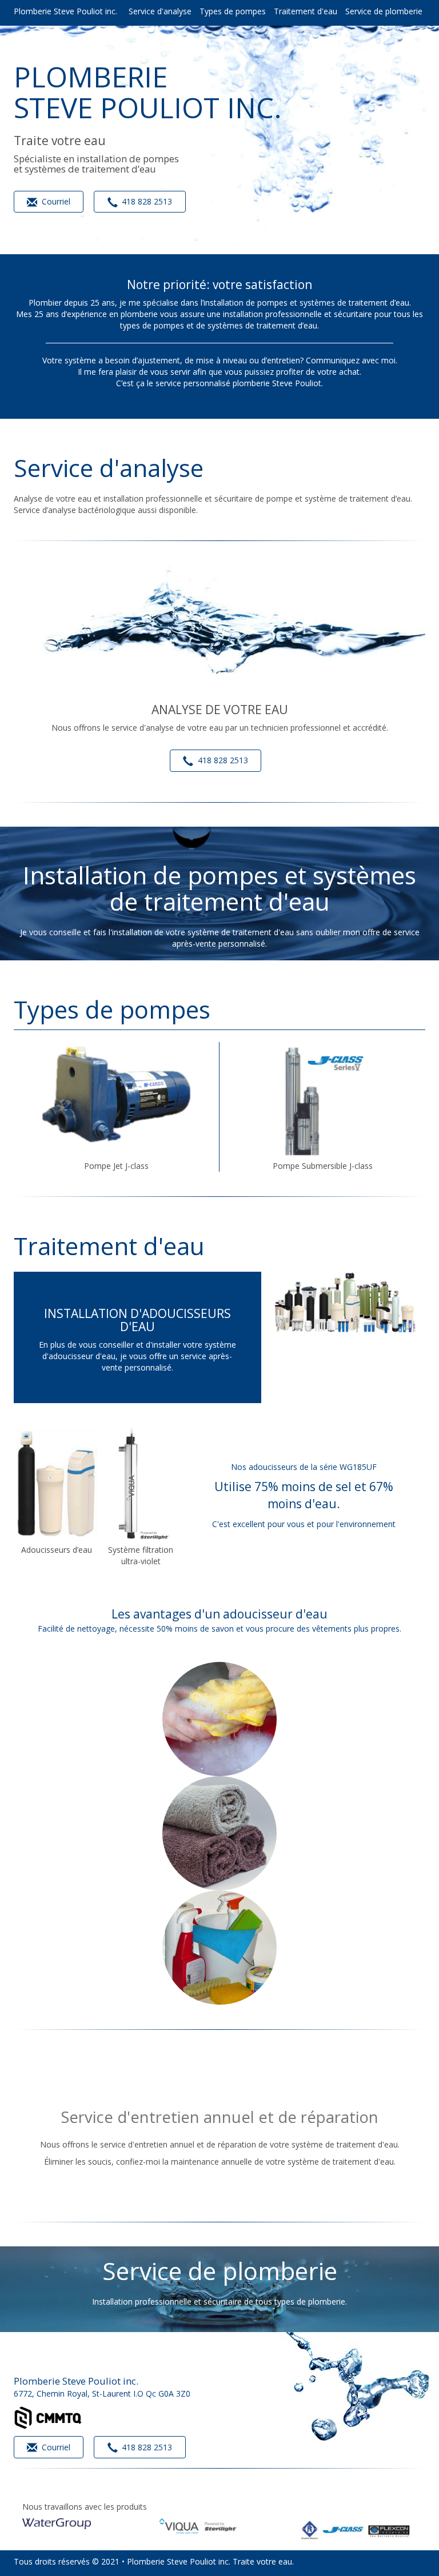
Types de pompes (233, 11)
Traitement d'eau (306, 11)
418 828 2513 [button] (146, 201)
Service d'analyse (160, 11)
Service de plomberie (384, 11)
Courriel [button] (55, 201)
